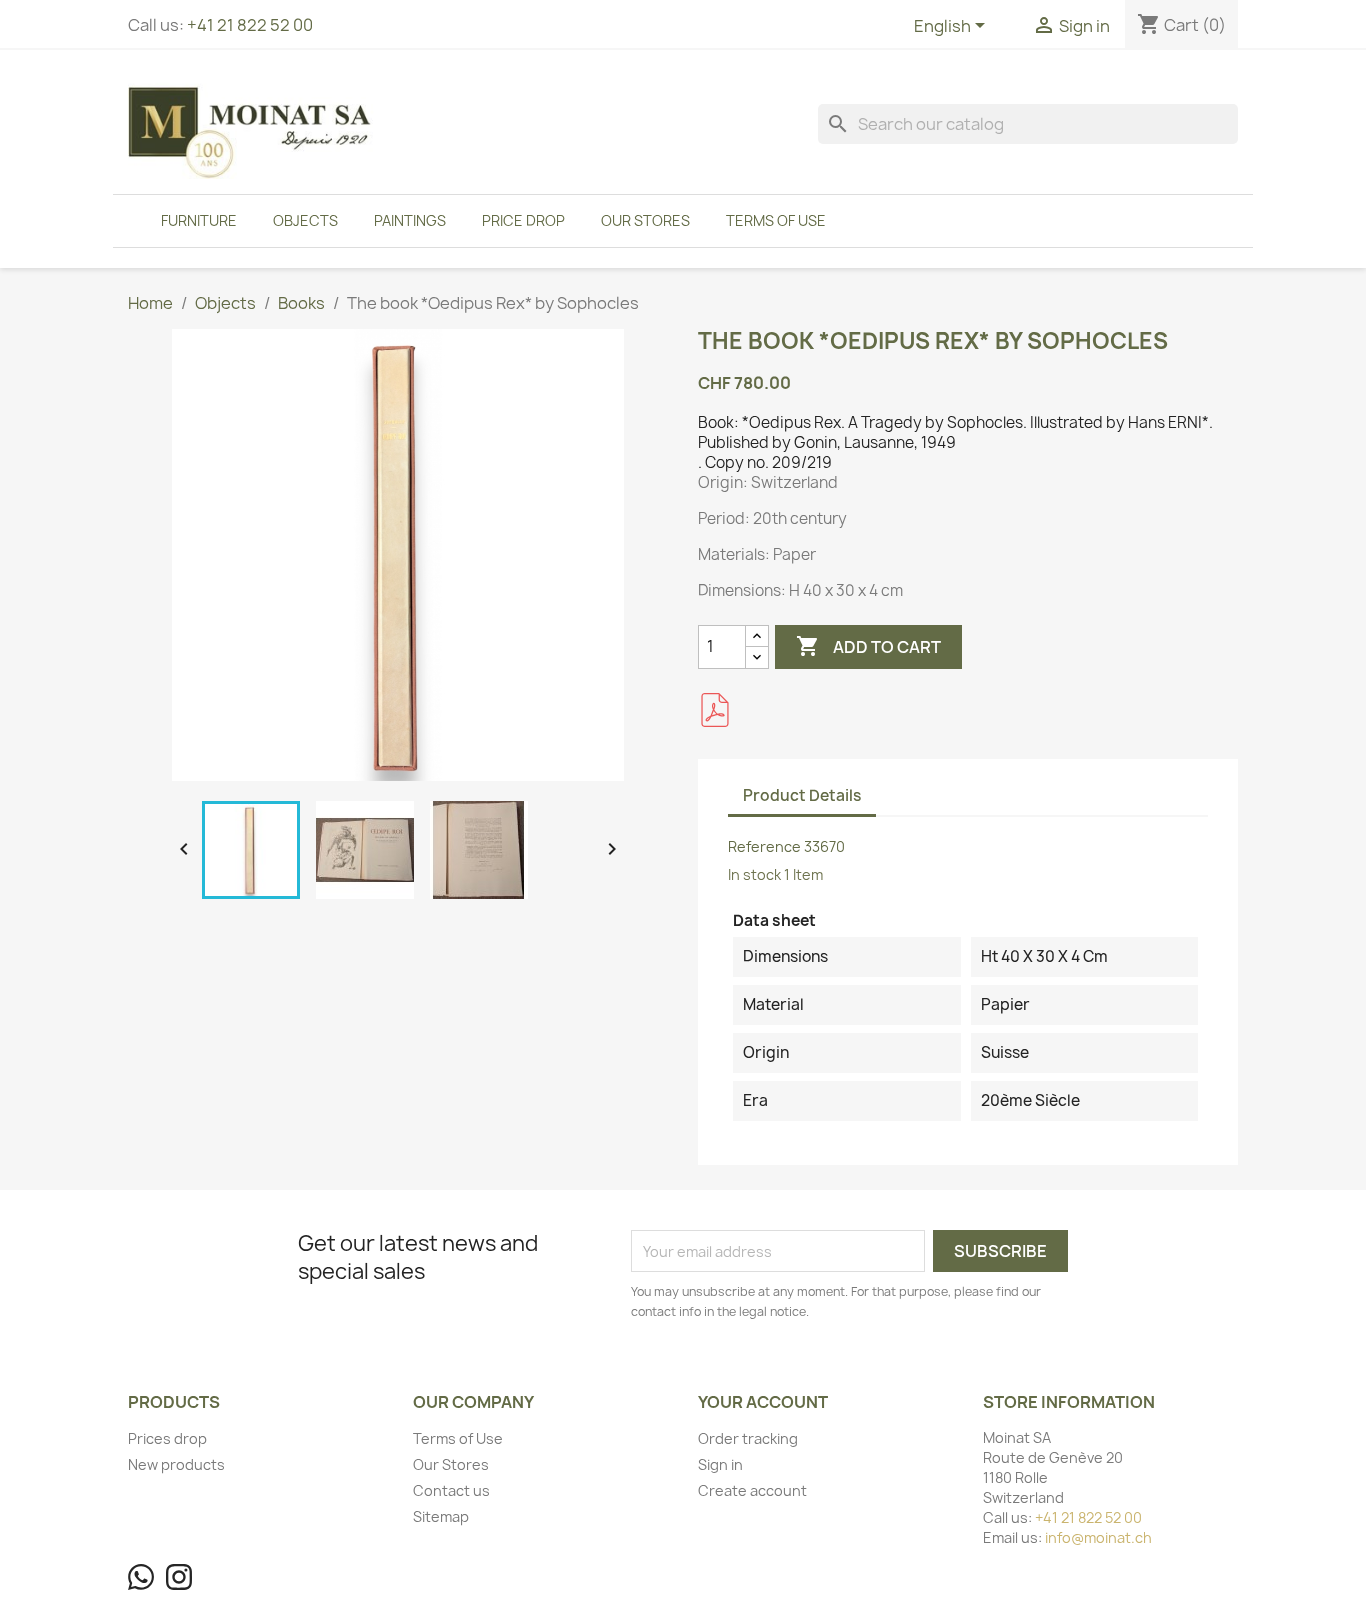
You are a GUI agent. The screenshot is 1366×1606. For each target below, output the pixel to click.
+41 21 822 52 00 (250, 25)
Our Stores (645, 220)
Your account (763, 1402)
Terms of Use (776, 220)
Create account (752, 1490)
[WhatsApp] (141, 1577)
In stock (754, 874)
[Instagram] (179, 1577)
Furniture (199, 220)
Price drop (523, 220)
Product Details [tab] (802, 795)
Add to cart (868, 646)
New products (176, 1464)
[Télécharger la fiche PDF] (715, 710)
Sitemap (441, 1516)
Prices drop (167, 1438)
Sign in (720, 1464)
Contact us (451, 1490)
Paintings (410, 220)
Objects (305, 220)
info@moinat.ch (1098, 1537)
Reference (764, 846)
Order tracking (748, 1438)
